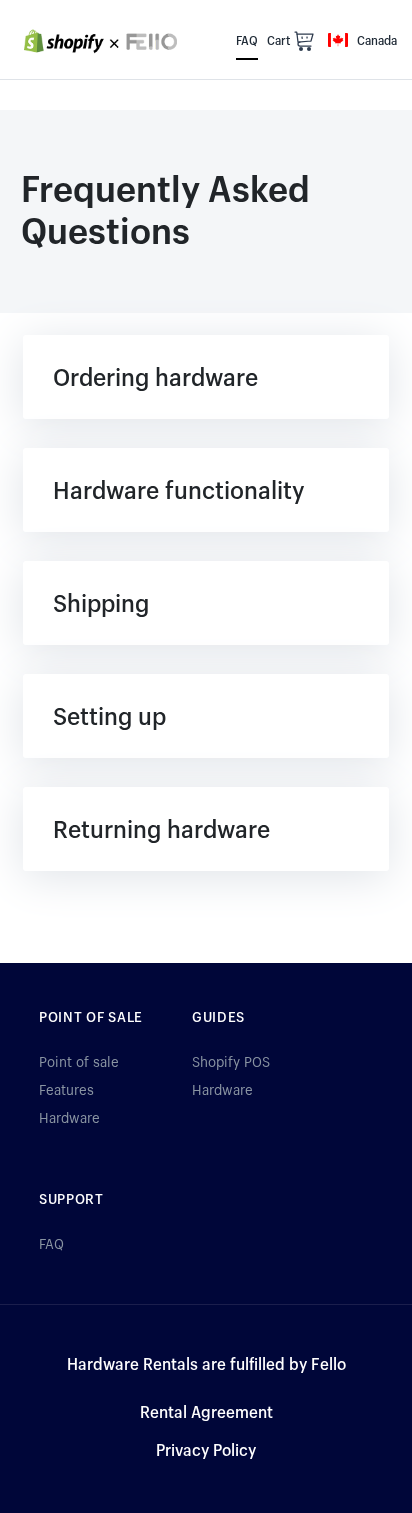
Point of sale (79, 1061)
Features (66, 1089)
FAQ (51, 1243)
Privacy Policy (206, 1449)
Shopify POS (231, 1061)
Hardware (69, 1117)
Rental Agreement (206, 1411)
